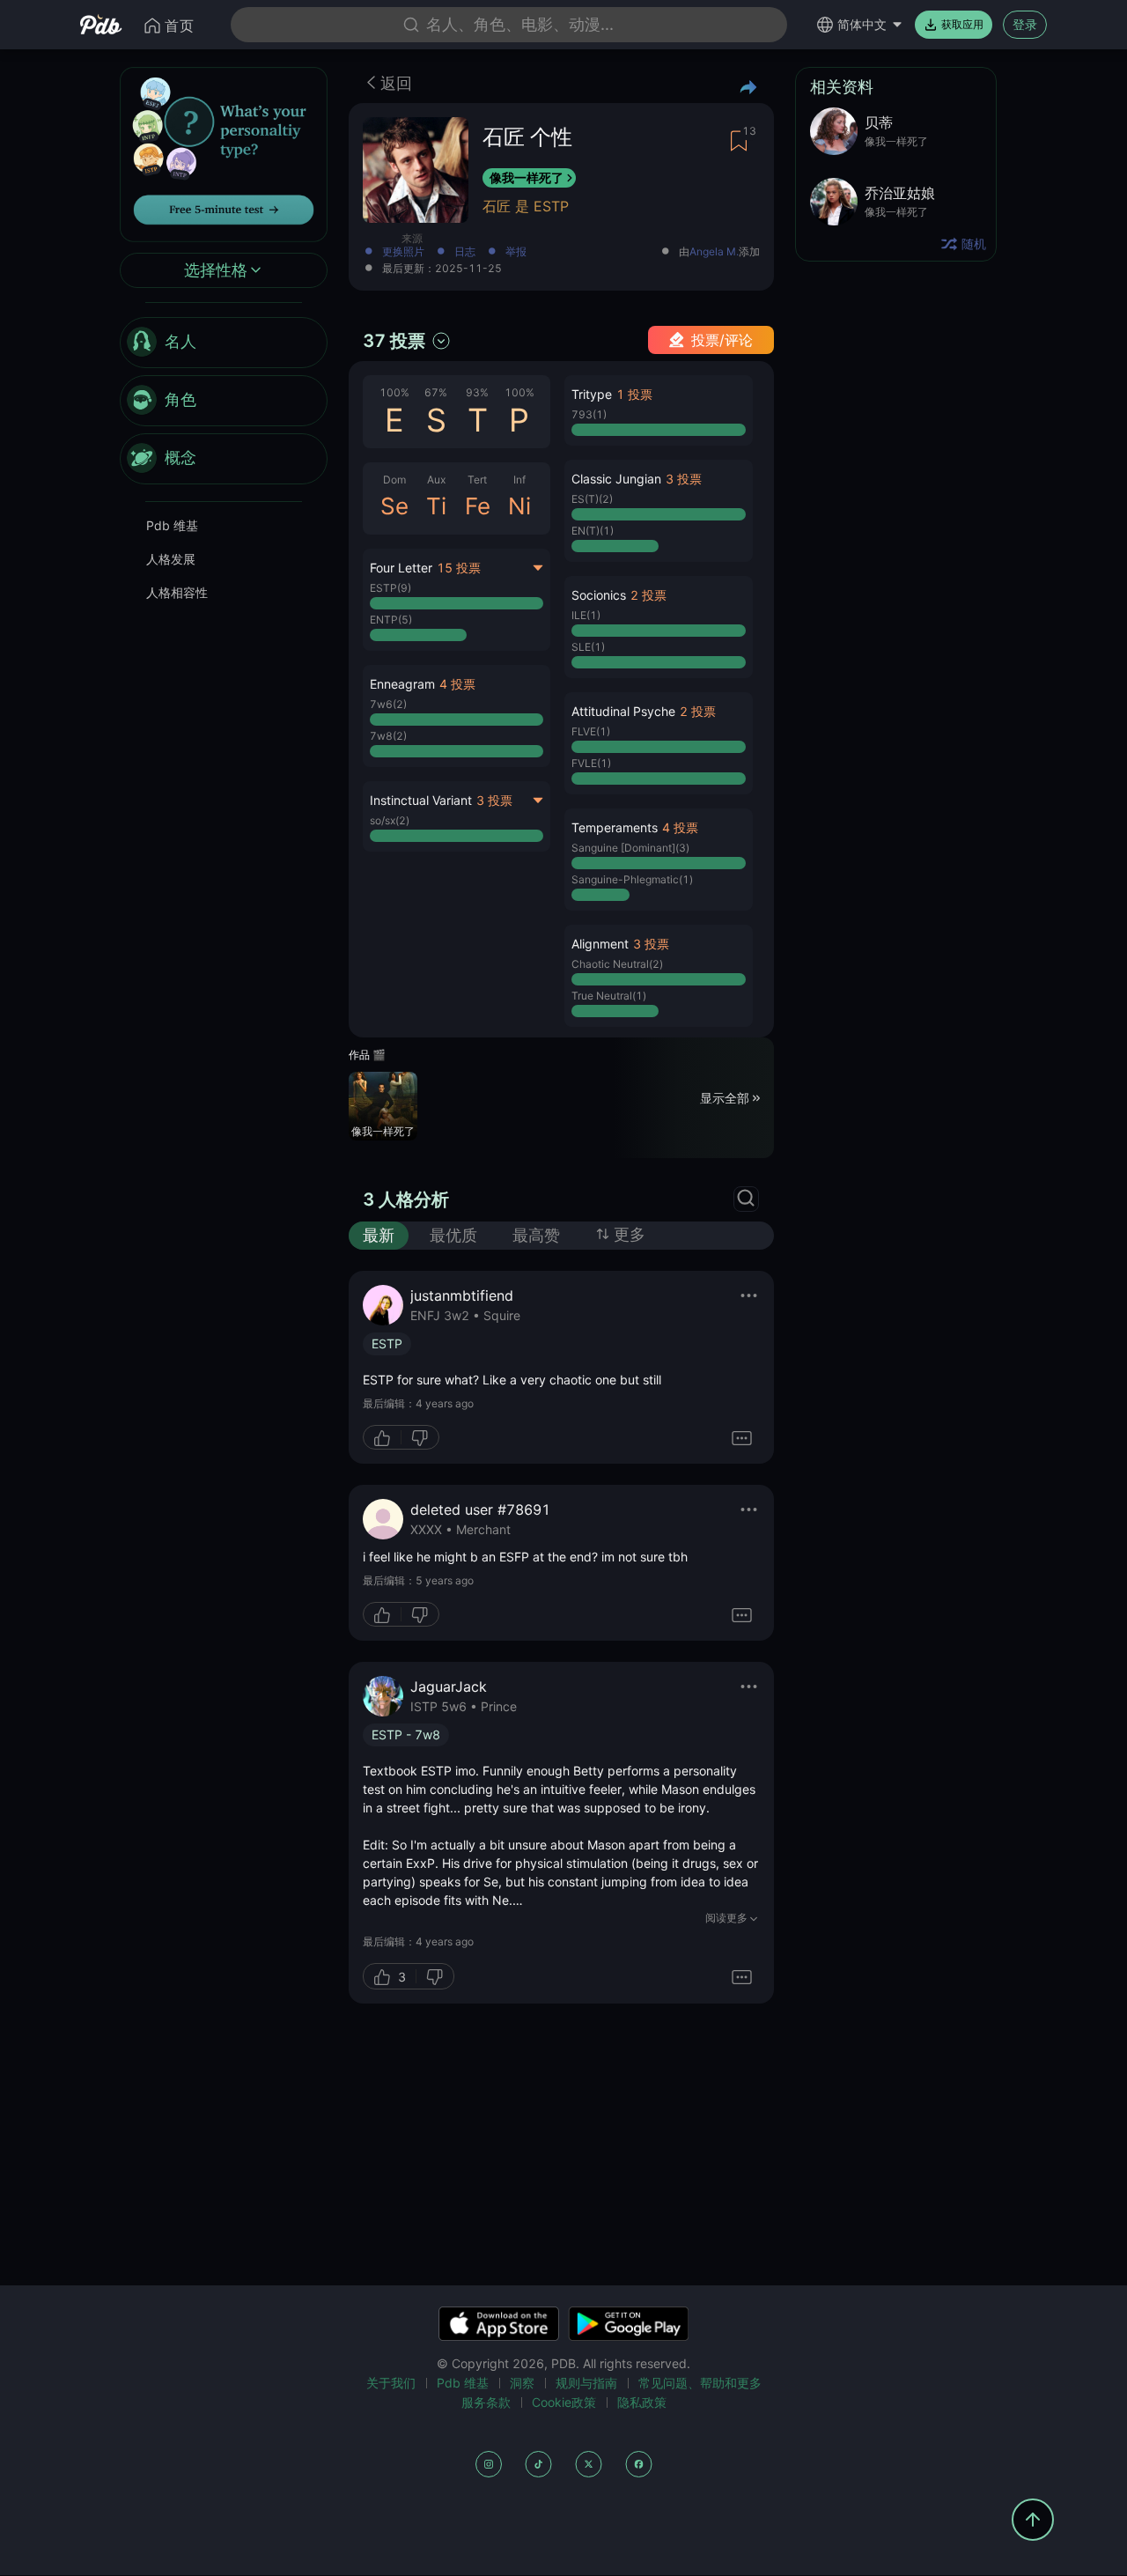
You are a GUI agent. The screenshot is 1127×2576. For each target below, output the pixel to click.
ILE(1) (586, 615)
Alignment (600, 944)
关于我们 (391, 2383)
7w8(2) (388, 736)
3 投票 (494, 800)
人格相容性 (177, 592)
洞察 (522, 2383)
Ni (519, 506)
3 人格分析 (406, 1199)
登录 (1025, 24)
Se (394, 506)
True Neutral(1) (609, 996)
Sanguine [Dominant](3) (630, 848)
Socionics (599, 595)
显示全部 (725, 1097)
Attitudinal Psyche (623, 711)
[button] (457, 716)
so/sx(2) (390, 820)
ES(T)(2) (592, 499)
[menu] (224, 401)
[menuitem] (224, 343)
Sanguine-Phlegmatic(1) (632, 879)
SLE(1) (588, 647)
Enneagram (402, 684)
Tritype (592, 394)
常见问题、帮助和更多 (700, 2383)
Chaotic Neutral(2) (617, 964)
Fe (478, 506)
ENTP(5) (391, 620)
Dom (394, 480)
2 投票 (648, 595)
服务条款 (486, 2402)
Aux (436, 480)
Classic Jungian (616, 479)
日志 (465, 252)
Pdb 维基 (172, 525)
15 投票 (459, 568)
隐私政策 (642, 2402)
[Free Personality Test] (224, 153)
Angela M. (714, 252)
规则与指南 (586, 2383)
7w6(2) (388, 704)
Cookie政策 (564, 2402)
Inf (519, 480)
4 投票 (457, 684)
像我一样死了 (527, 177)
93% (477, 392)
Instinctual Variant (421, 800)
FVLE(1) (591, 763)
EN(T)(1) (593, 531)
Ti (436, 506)
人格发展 (171, 559)
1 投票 (634, 394)
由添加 (719, 252)
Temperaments (615, 827)
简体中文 (862, 24)
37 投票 (394, 341)
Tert (477, 480)
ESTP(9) (390, 588)
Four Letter (401, 568)
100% (394, 392)
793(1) (589, 414)
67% (436, 392)
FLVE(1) (591, 731)
